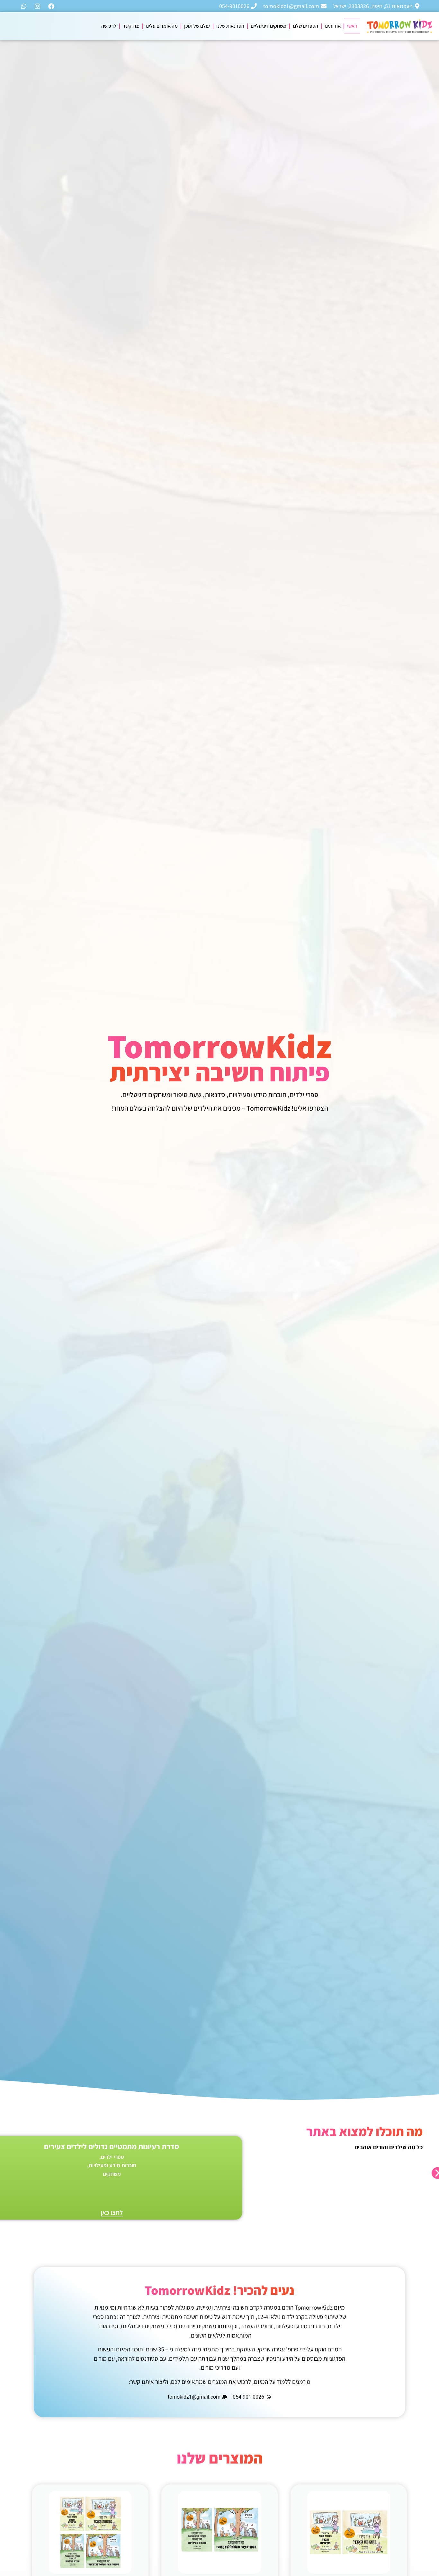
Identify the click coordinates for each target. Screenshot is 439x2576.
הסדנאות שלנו (230, 26)
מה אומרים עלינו (162, 26)
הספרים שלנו (305, 26)
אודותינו (333, 26)
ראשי (352, 26)
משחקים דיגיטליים (269, 26)
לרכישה (109, 26)
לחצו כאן (112, 2212)
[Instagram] (38, 6)
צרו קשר (131, 26)
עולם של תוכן (197, 26)
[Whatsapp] (24, 6)
